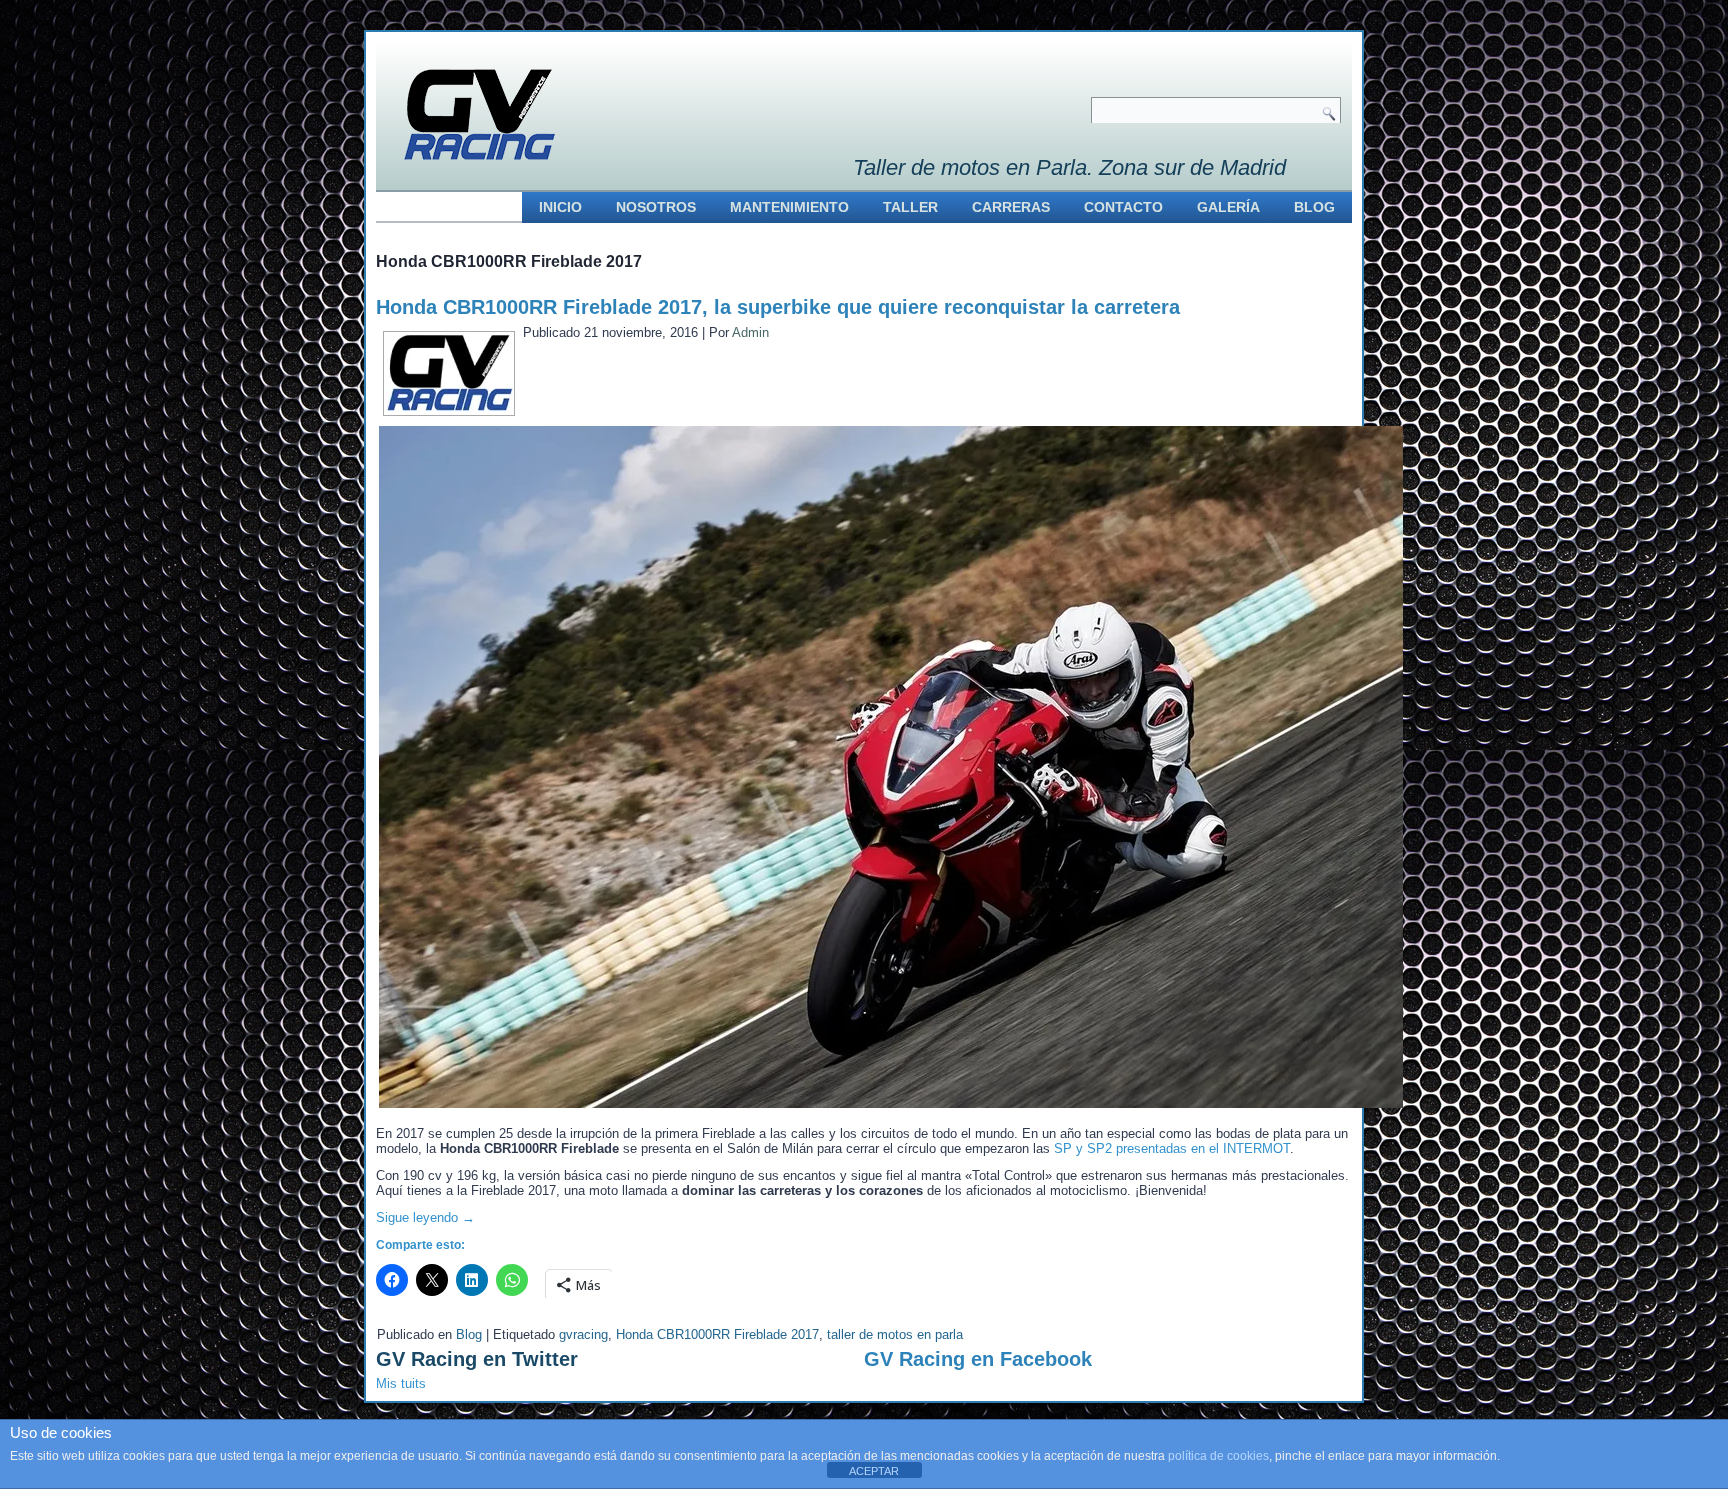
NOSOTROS (656, 207)
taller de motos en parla (895, 1334)
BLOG (1314, 207)
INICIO (560, 207)
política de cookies (1218, 1456)
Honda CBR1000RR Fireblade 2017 (717, 1334)
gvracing (583, 1334)
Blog (469, 1334)
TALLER (910, 207)
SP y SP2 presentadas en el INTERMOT (1172, 1148)
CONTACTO (1123, 207)
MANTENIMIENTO (789, 207)
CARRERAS (1011, 207)
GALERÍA (1228, 207)
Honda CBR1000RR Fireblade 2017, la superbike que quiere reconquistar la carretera (778, 307)
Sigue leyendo (425, 1217)
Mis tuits (401, 1383)
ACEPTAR (874, 1471)
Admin (750, 332)
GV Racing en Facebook (978, 1359)
